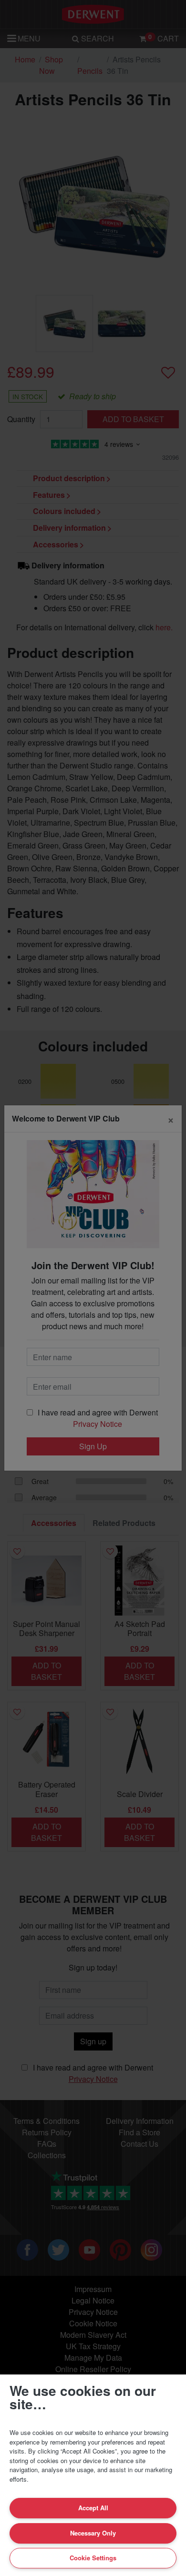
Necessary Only (93, 2533)
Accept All (93, 2508)
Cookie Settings (93, 2558)
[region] (93, 2475)
